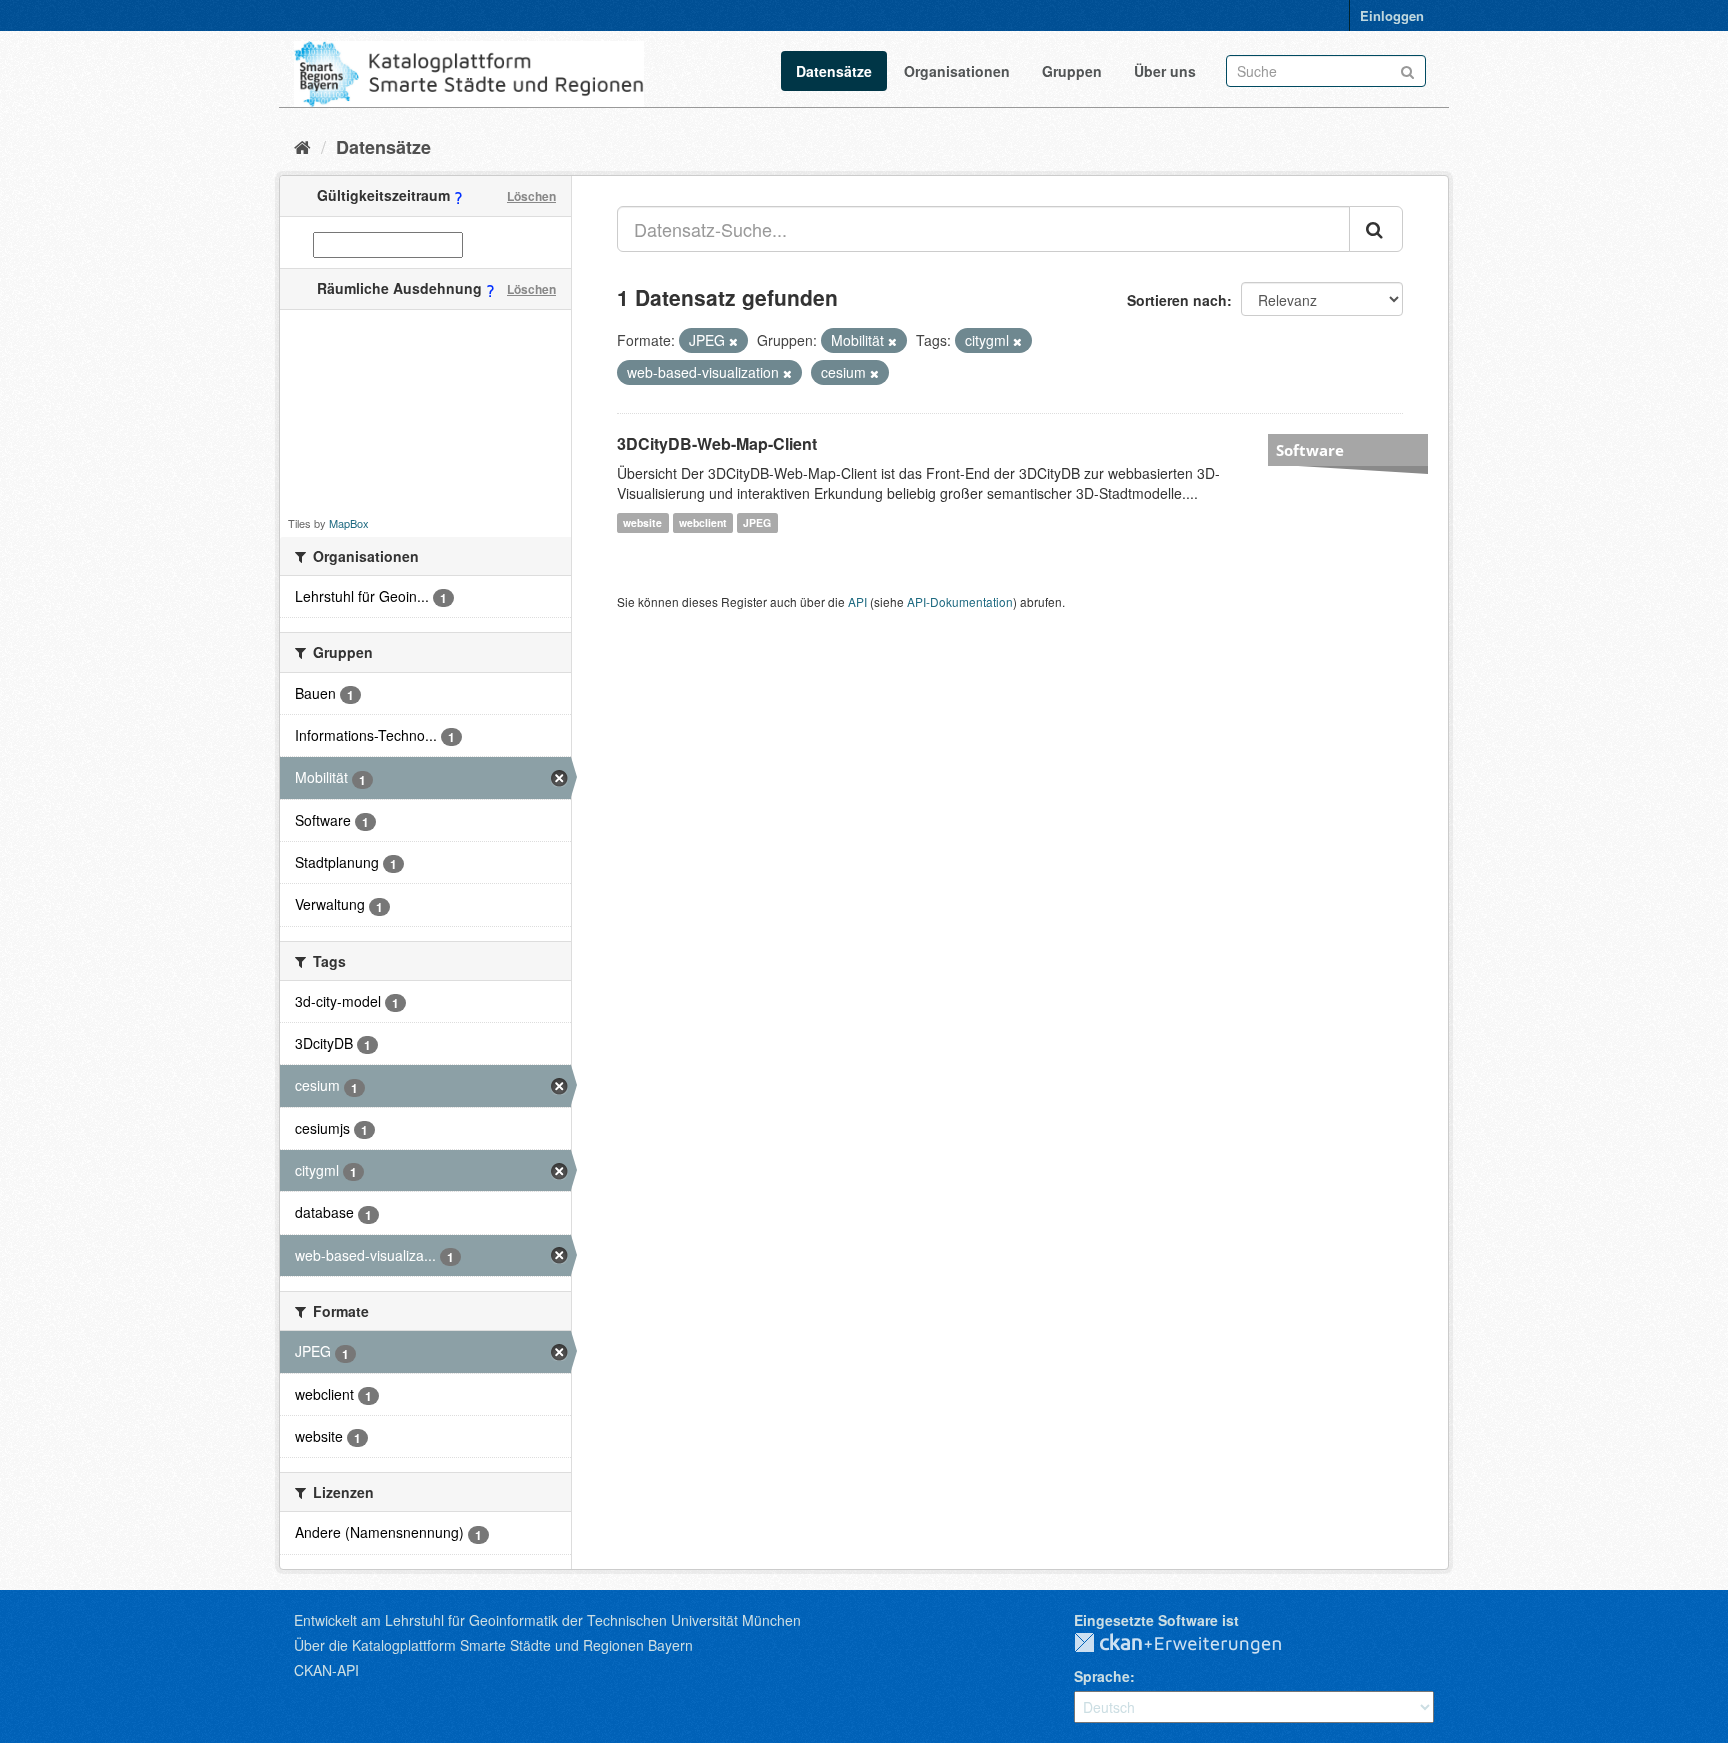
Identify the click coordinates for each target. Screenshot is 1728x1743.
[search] (1376, 229)
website (642, 522)
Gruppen (1072, 71)
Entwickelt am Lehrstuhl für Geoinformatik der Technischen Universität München (547, 1620)
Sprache (1102, 1676)
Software (1310, 450)
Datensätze (834, 71)
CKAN (1194, 1644)
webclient (703, 522)
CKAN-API (326, 1670)
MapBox (349, 523)
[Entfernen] (733, 341)
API (857, 601)
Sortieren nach (1177, 300)
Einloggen (1392, 15)
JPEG (757, 522)
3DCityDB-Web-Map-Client (717, 443)
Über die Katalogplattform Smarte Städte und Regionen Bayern (493, 1645)
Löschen (531, 196)
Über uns (1165, 71)
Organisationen (957, 71)
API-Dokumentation (960, 601)
